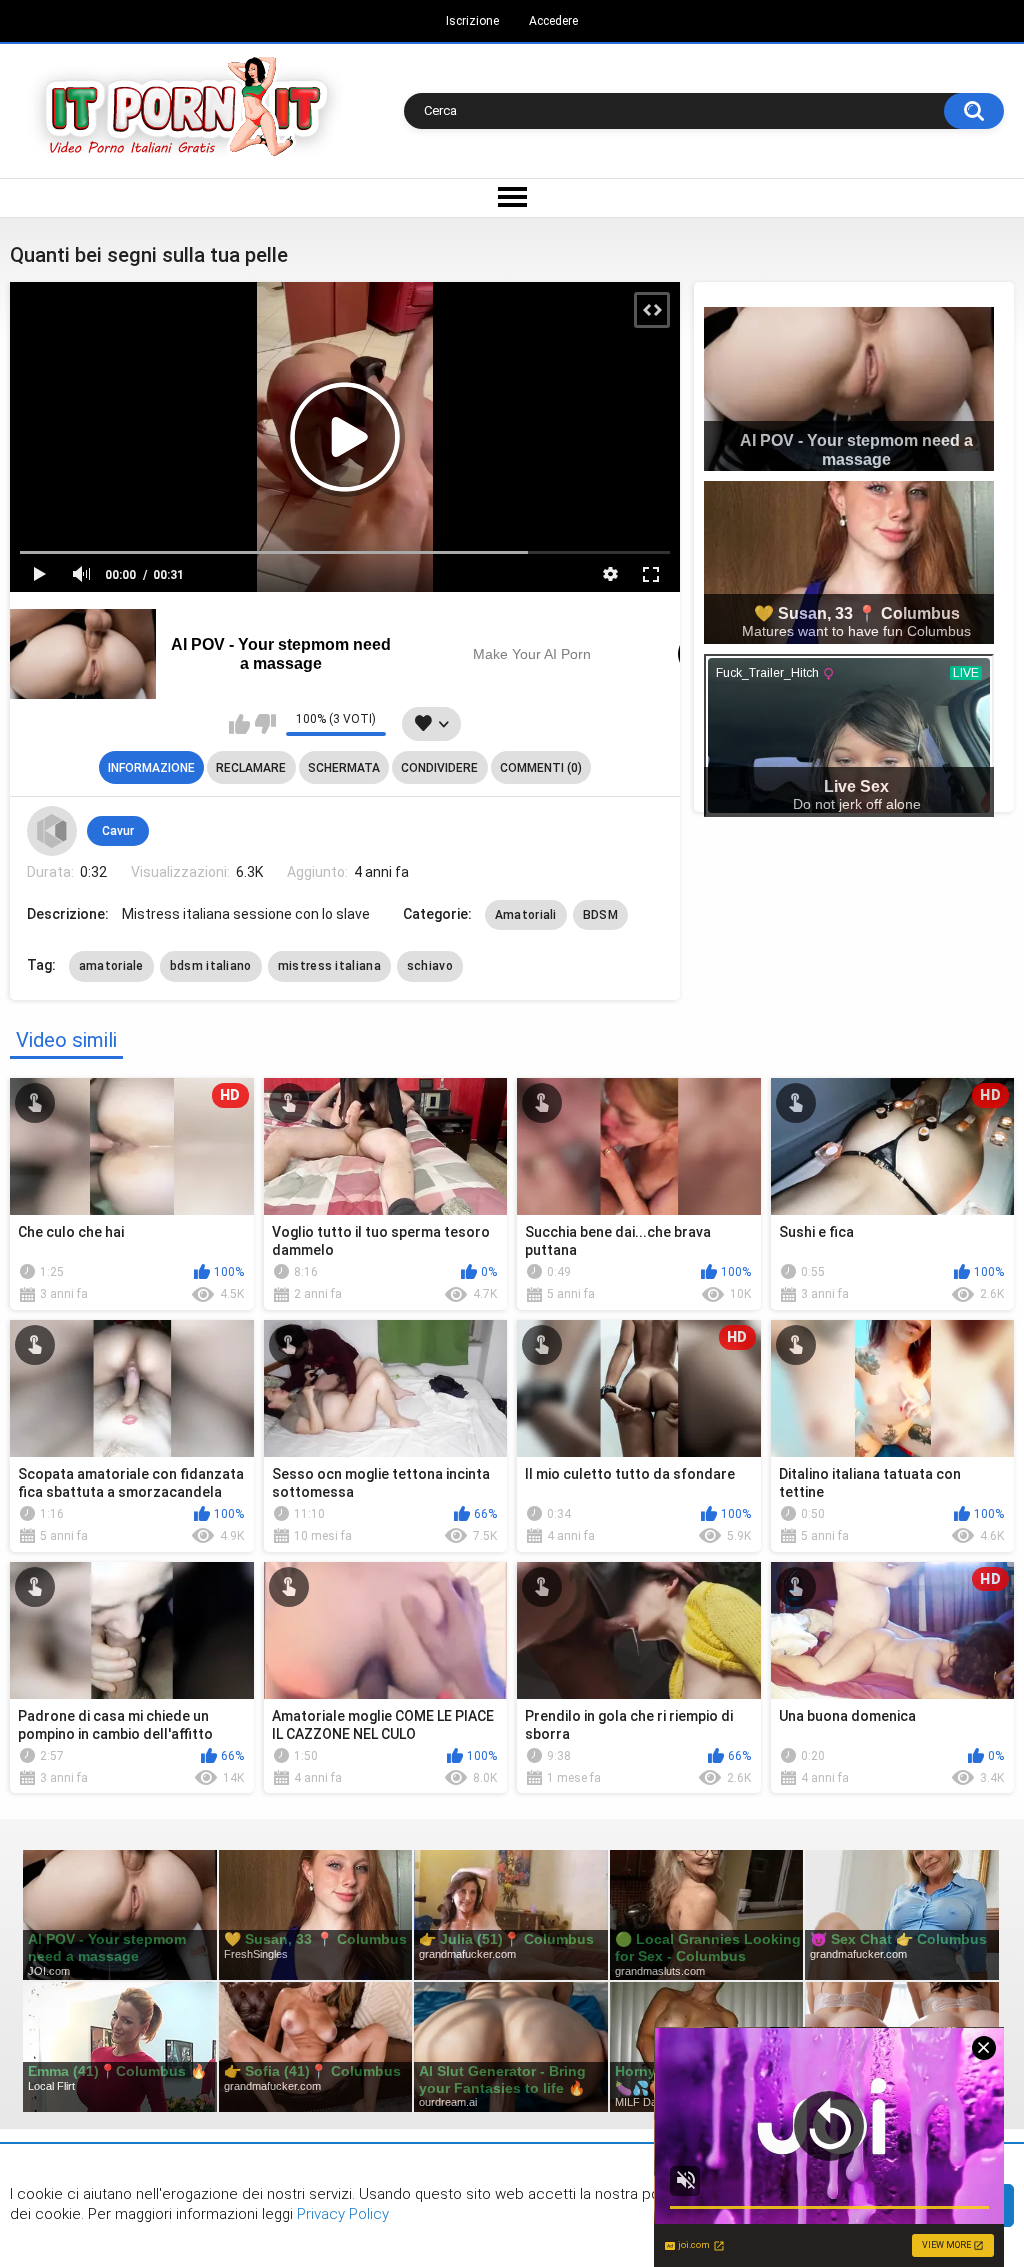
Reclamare (251, 768)
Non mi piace (265, 724)
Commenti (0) (541, 768)
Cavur (118, 831)
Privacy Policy (341, 2214)
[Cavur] (52, 831)
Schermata (344, 768)
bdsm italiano (211, 966)
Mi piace (239, 724)
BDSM (600, 915)
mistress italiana (329, 966)
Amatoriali (526, 915)
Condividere (439, 768)
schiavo (430, 966)
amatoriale (111, 966)
